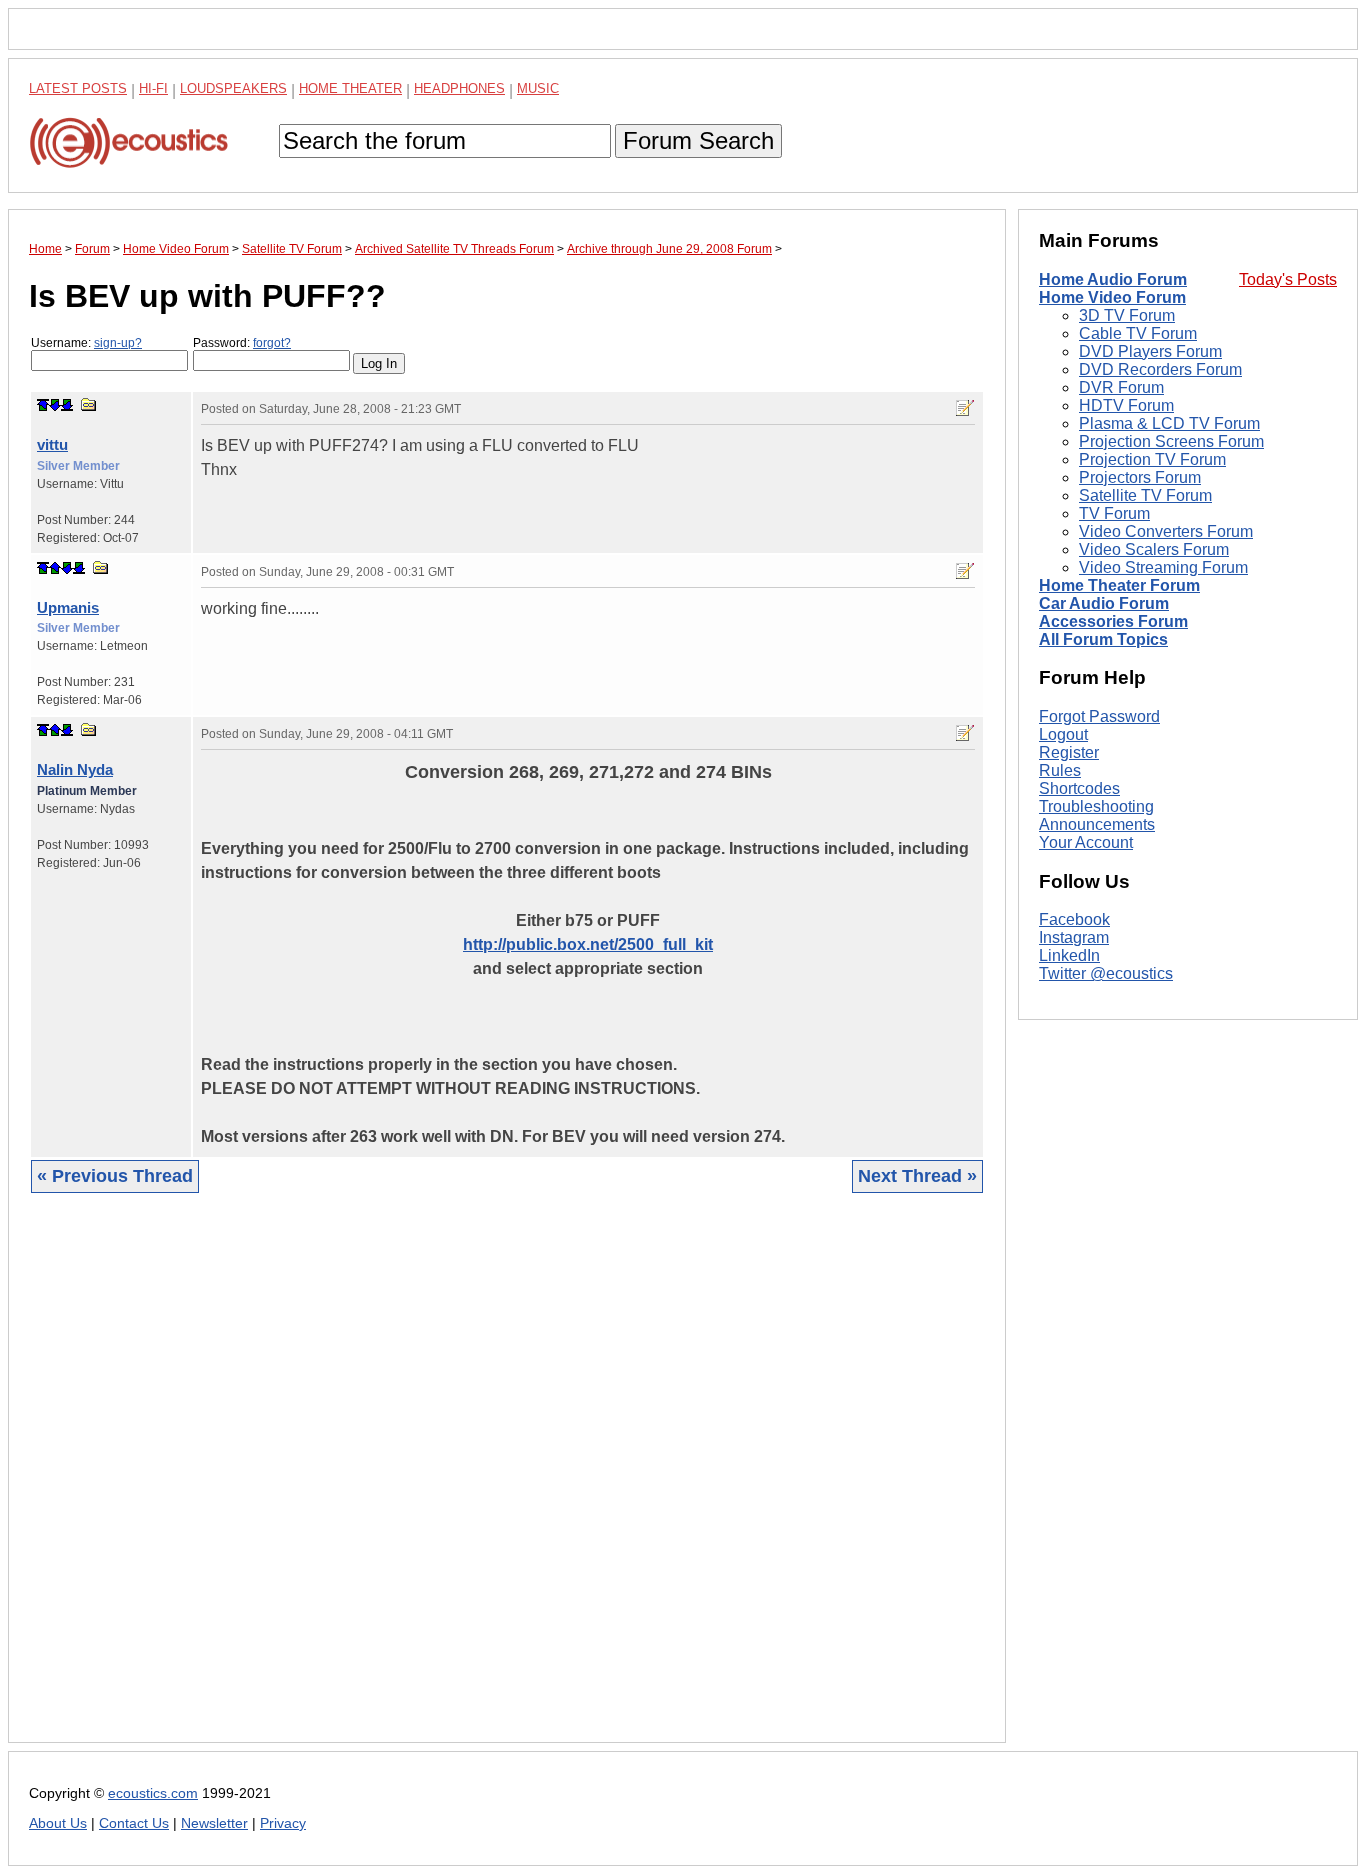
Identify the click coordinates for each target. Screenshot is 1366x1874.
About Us (58, 1823)
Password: (242, 343)
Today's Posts (1288, 279)
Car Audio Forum (1104, 603)
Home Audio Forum (1113, 279)
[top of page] (43, 405)
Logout (1063, 734)
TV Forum (1114, 513)
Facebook (1074, 920)
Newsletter (214, 1823)
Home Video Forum (1112, 297)
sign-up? (118, 343)
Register (1069, 752)
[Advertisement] (507, 1483)
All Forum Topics (1103, 639)
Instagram (1074, 938)
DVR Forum (1121, 387)
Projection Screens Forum (1171, 441)
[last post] (67, 405)
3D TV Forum (1127, 315)
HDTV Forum (1126, 405)
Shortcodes (1079, 788)
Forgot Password (1099, 716)
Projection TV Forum (1152, 459)
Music (538, 88)
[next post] (55, 405)
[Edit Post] (965, 408)
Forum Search (698, 140)
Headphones (459, 88)
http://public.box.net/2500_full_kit (588, 944)
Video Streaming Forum (1163, 567)
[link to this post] (89, 404)
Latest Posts (78, 88)
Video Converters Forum (1166, 531)
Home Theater (350, 88)
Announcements (1097, 824)
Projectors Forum (1140, 477)
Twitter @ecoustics (1106, 974)
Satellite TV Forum (1145, 495)
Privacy (283, 1823)
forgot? (272, 343)
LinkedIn (1069, 956)
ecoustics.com (153, 1793)
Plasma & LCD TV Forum (1169, 423)
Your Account (1086, 842)
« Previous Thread (115, 1176)
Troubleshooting (1096, 806)
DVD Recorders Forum (1160, 369)
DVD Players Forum (1150, 351)
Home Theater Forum (1119, 585)
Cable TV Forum (1138, 333)
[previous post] (55, 568)
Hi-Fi (153, 88)
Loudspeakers (233, 88)
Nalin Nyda (75, 769)
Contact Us (134, 1823)
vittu (52, 444)
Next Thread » (917, 1176)
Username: (86, 343)
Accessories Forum (1113, 621)
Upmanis (68, 607)
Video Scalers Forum (1154, 549)
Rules (1060, 770)
